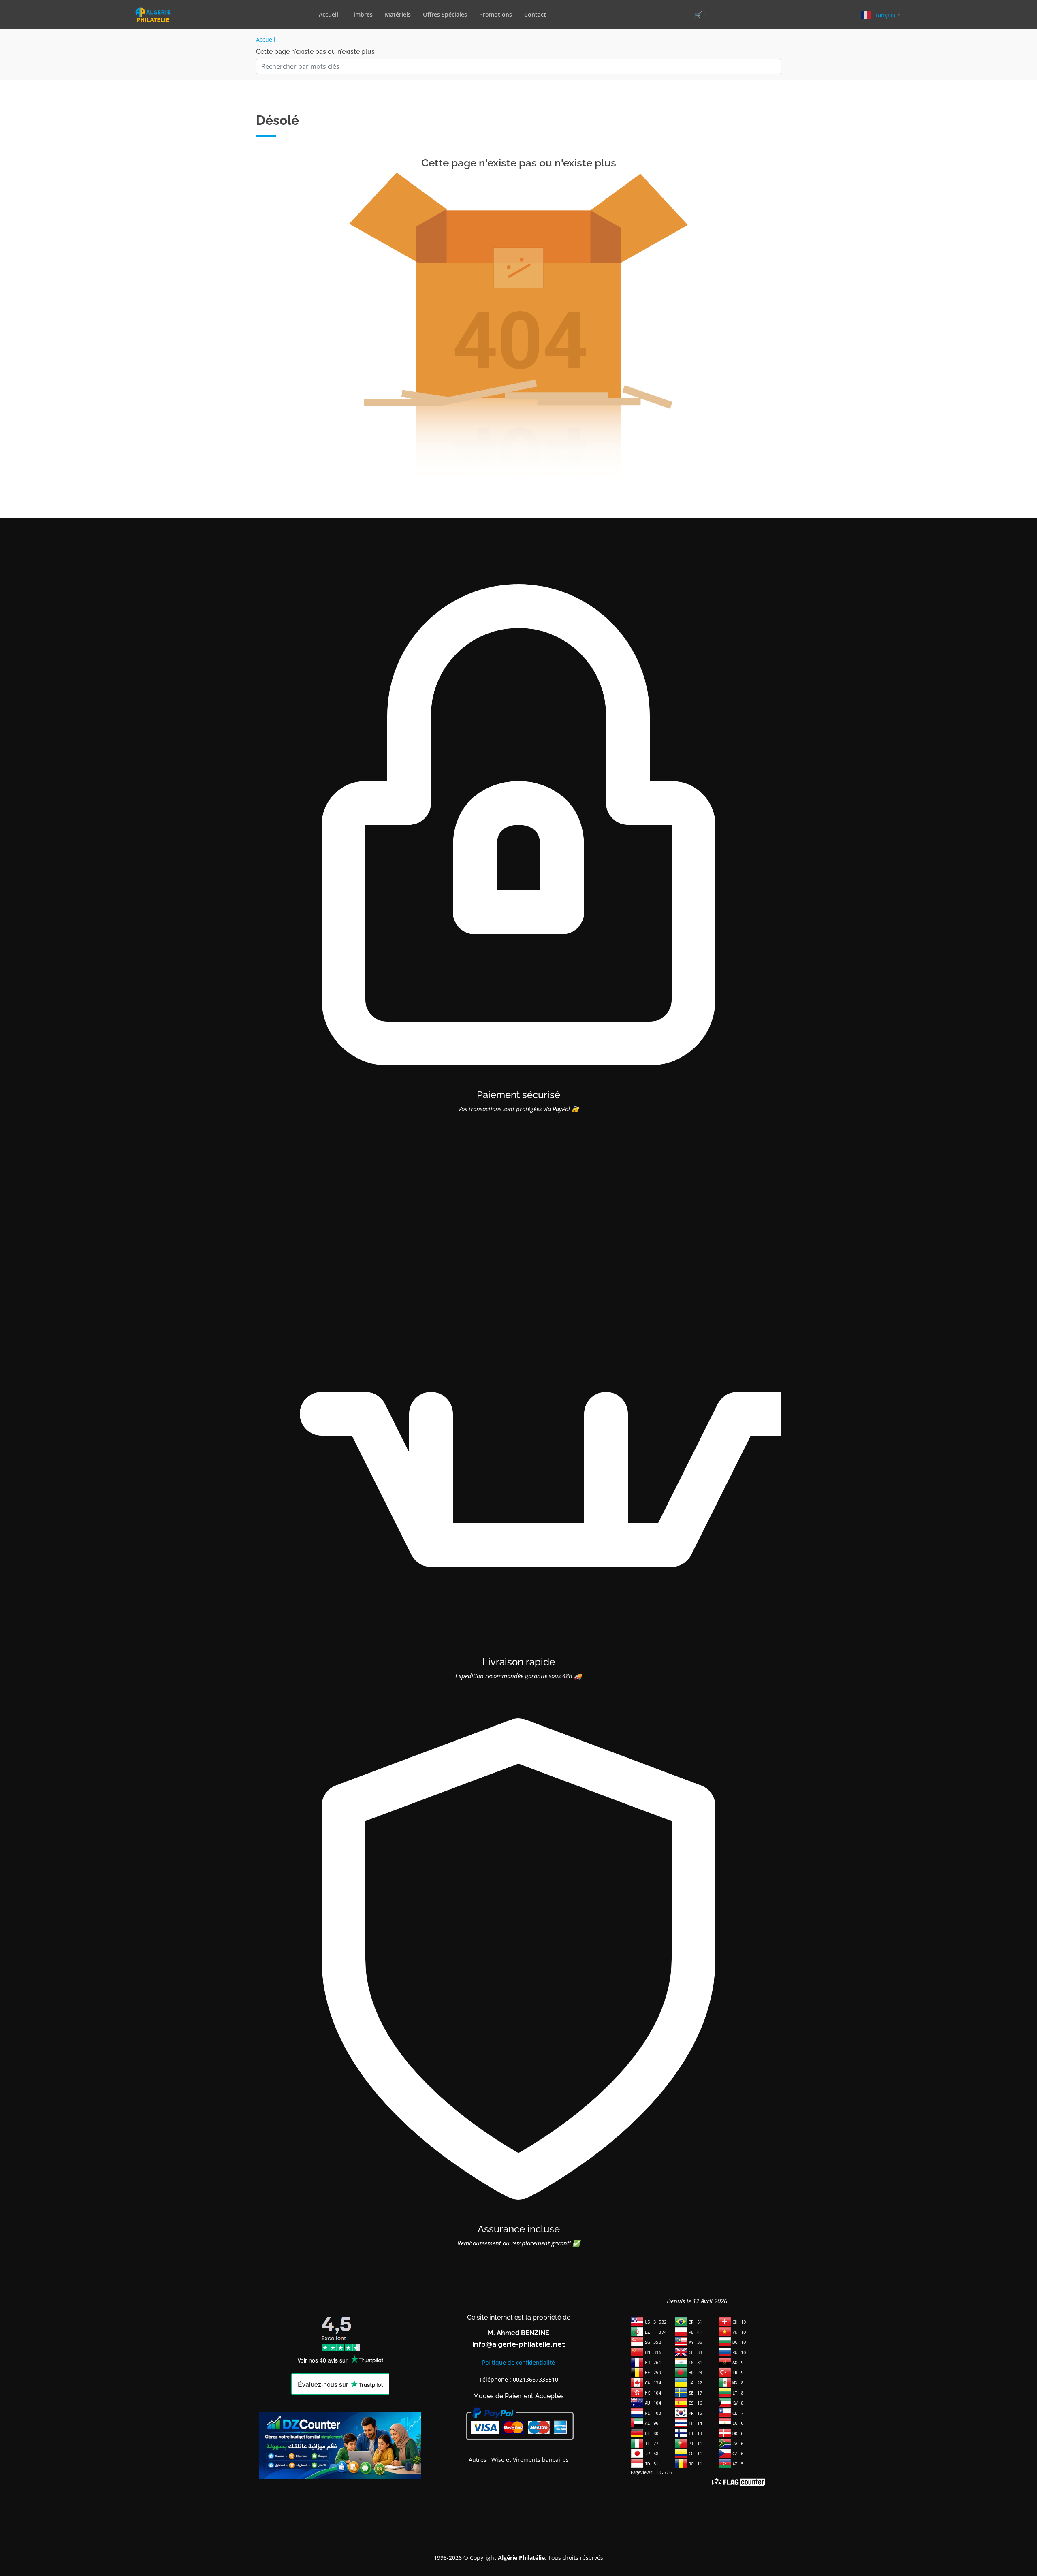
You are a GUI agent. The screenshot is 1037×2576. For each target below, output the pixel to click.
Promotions (496, 14)
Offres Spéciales (445, 14)
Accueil (329, 14)
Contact (535, 14)
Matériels (398, 14)
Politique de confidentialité (518, 2362)
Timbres (362, 14)
